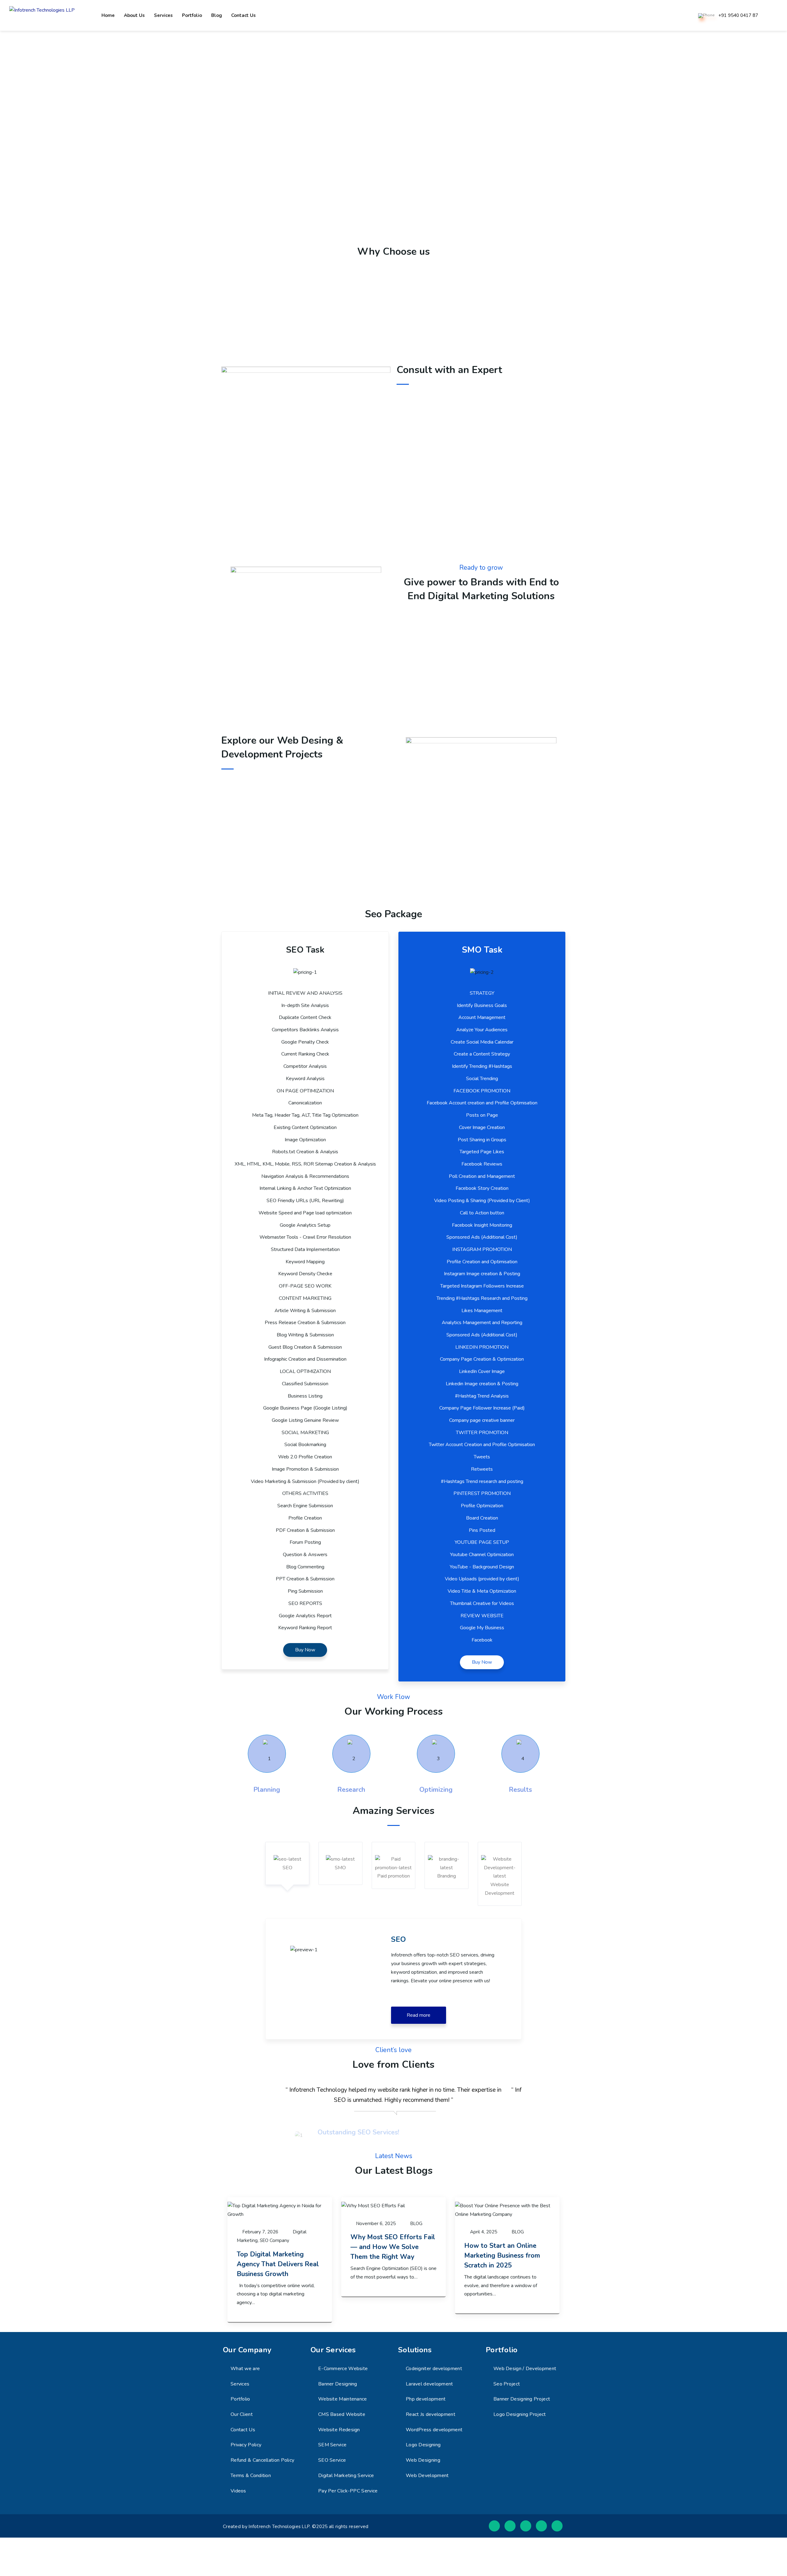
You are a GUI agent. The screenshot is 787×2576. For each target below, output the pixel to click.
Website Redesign (339, 2430)
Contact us (243, 15)
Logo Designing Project (520, 2414)
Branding (447, 1876)
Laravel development (429, 2384)
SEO (287, 1868)
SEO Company (275, 2240)
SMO (340, 1868)
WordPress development (434, 2430)
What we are (245, 2369)
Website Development (500, 1889)
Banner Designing (338, 2384)
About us (134, 15)
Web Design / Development (525, 2369)
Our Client (242, 2414)
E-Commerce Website (343, 2369)
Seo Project (507, 2384)
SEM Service (332, 2445)
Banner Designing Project (522, 2399)
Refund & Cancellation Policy (262, 2460)
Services (163, 15)
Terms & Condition (251, 2476)
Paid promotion (393, 1876)
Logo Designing (423, 2445)
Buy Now (305, 1650)
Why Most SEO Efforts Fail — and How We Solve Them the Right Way (393, 2247)
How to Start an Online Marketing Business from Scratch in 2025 (502, 2255)
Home (108, 15)
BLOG (416, 2224)
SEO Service (332, 2460)
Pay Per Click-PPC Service (348, 2491)
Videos (238, 2491)
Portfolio (192, 15)
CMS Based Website (342, 2414)
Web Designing (423, 2460)
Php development (426, 2399)
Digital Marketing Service (346, 2476)
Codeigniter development (434, 2369)
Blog (217, 15)
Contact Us (243, 2430)
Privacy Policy (246, 2445)
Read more (419, 2015)
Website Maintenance (343, 2399)
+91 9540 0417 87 (738, 16)
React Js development (431, 2414)
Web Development (427, 2476)
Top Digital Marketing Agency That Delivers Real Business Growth (278, 2264)
